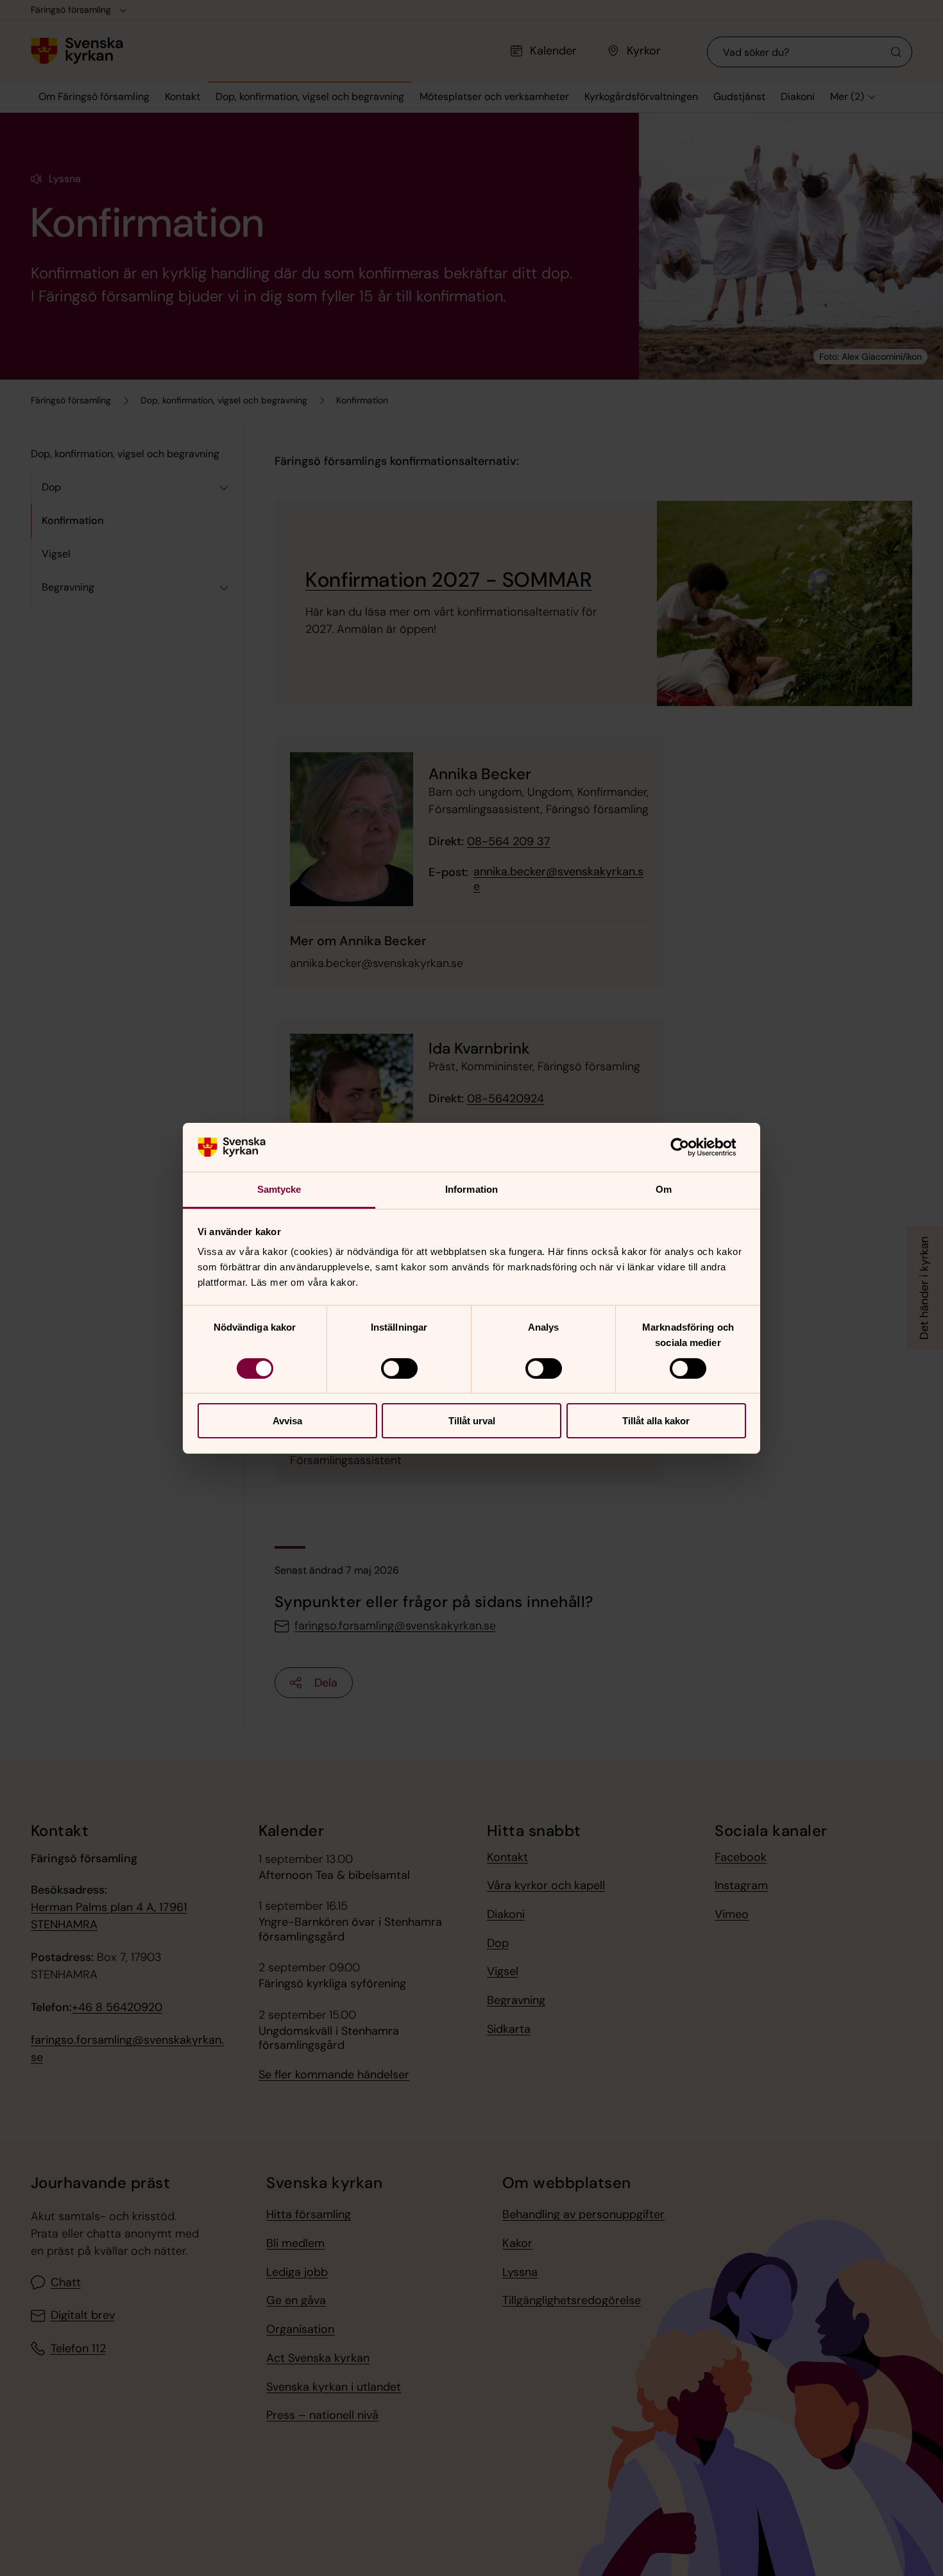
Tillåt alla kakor (656, 1421)
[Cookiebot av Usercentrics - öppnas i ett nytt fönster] (690, 1147)
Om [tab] (664, 1189)
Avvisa (287, 1421)
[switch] (399, 1368)
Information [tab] (471, 1189)
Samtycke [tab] (279, 1189)
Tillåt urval (472, 1421)
